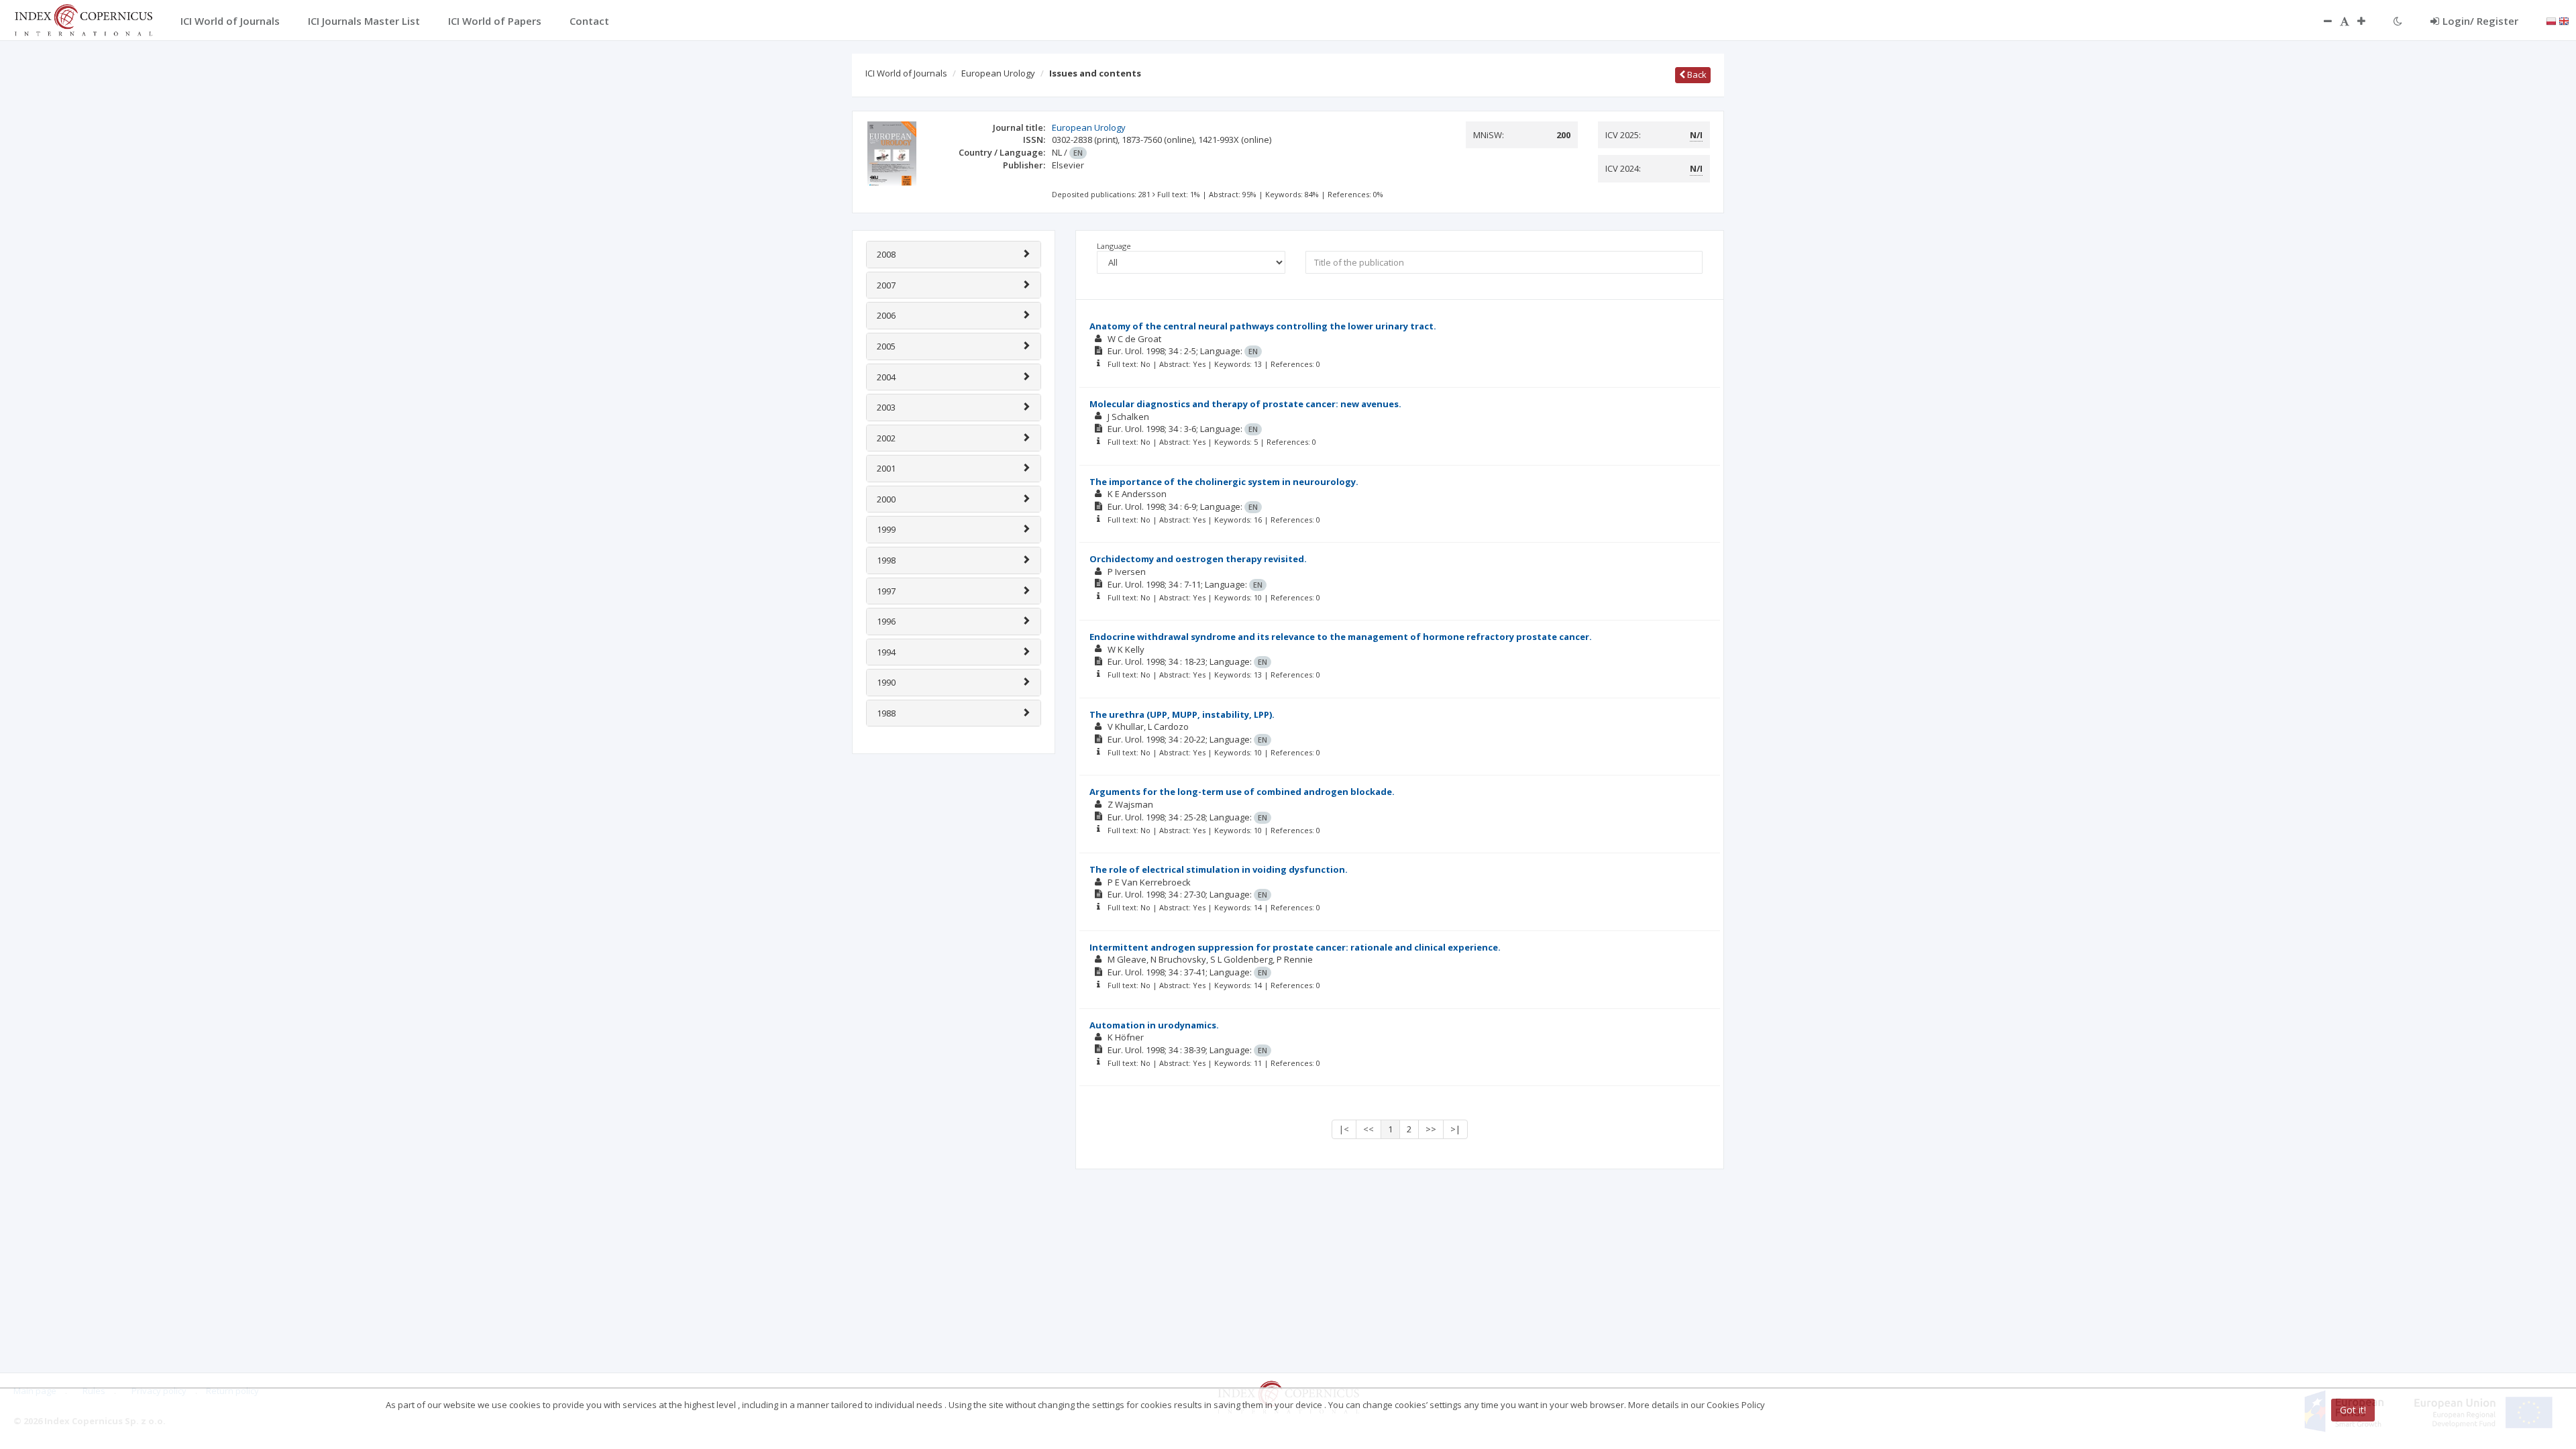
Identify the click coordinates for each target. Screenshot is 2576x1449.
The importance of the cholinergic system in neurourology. (1224, 482)
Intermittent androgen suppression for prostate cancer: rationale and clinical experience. (1295, 947)
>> (1431, 1129)
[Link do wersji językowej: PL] (2551, 20)
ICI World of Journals (906, 73)
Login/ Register (2480, 21)
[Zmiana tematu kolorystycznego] (2398, 21)
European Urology (998, 73)
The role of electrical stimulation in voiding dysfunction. (1219, 869)
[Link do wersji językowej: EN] (2564, 20)
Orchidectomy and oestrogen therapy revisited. (1198, 559)
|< (1344, 1129)
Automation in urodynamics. (1154, 1025)
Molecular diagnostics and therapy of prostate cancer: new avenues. (1245, 404)
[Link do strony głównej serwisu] (83, 19)
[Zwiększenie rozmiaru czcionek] (2368, 21)
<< (1368, 1129)
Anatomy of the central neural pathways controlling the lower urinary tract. (1263, 326)
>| (1455, 1129)
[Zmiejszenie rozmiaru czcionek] (2321, 21)
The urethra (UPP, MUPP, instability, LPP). (1182, 714)
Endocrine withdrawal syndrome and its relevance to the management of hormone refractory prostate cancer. (1341, 637)
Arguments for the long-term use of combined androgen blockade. (1242, 792)
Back (1696, 74)
